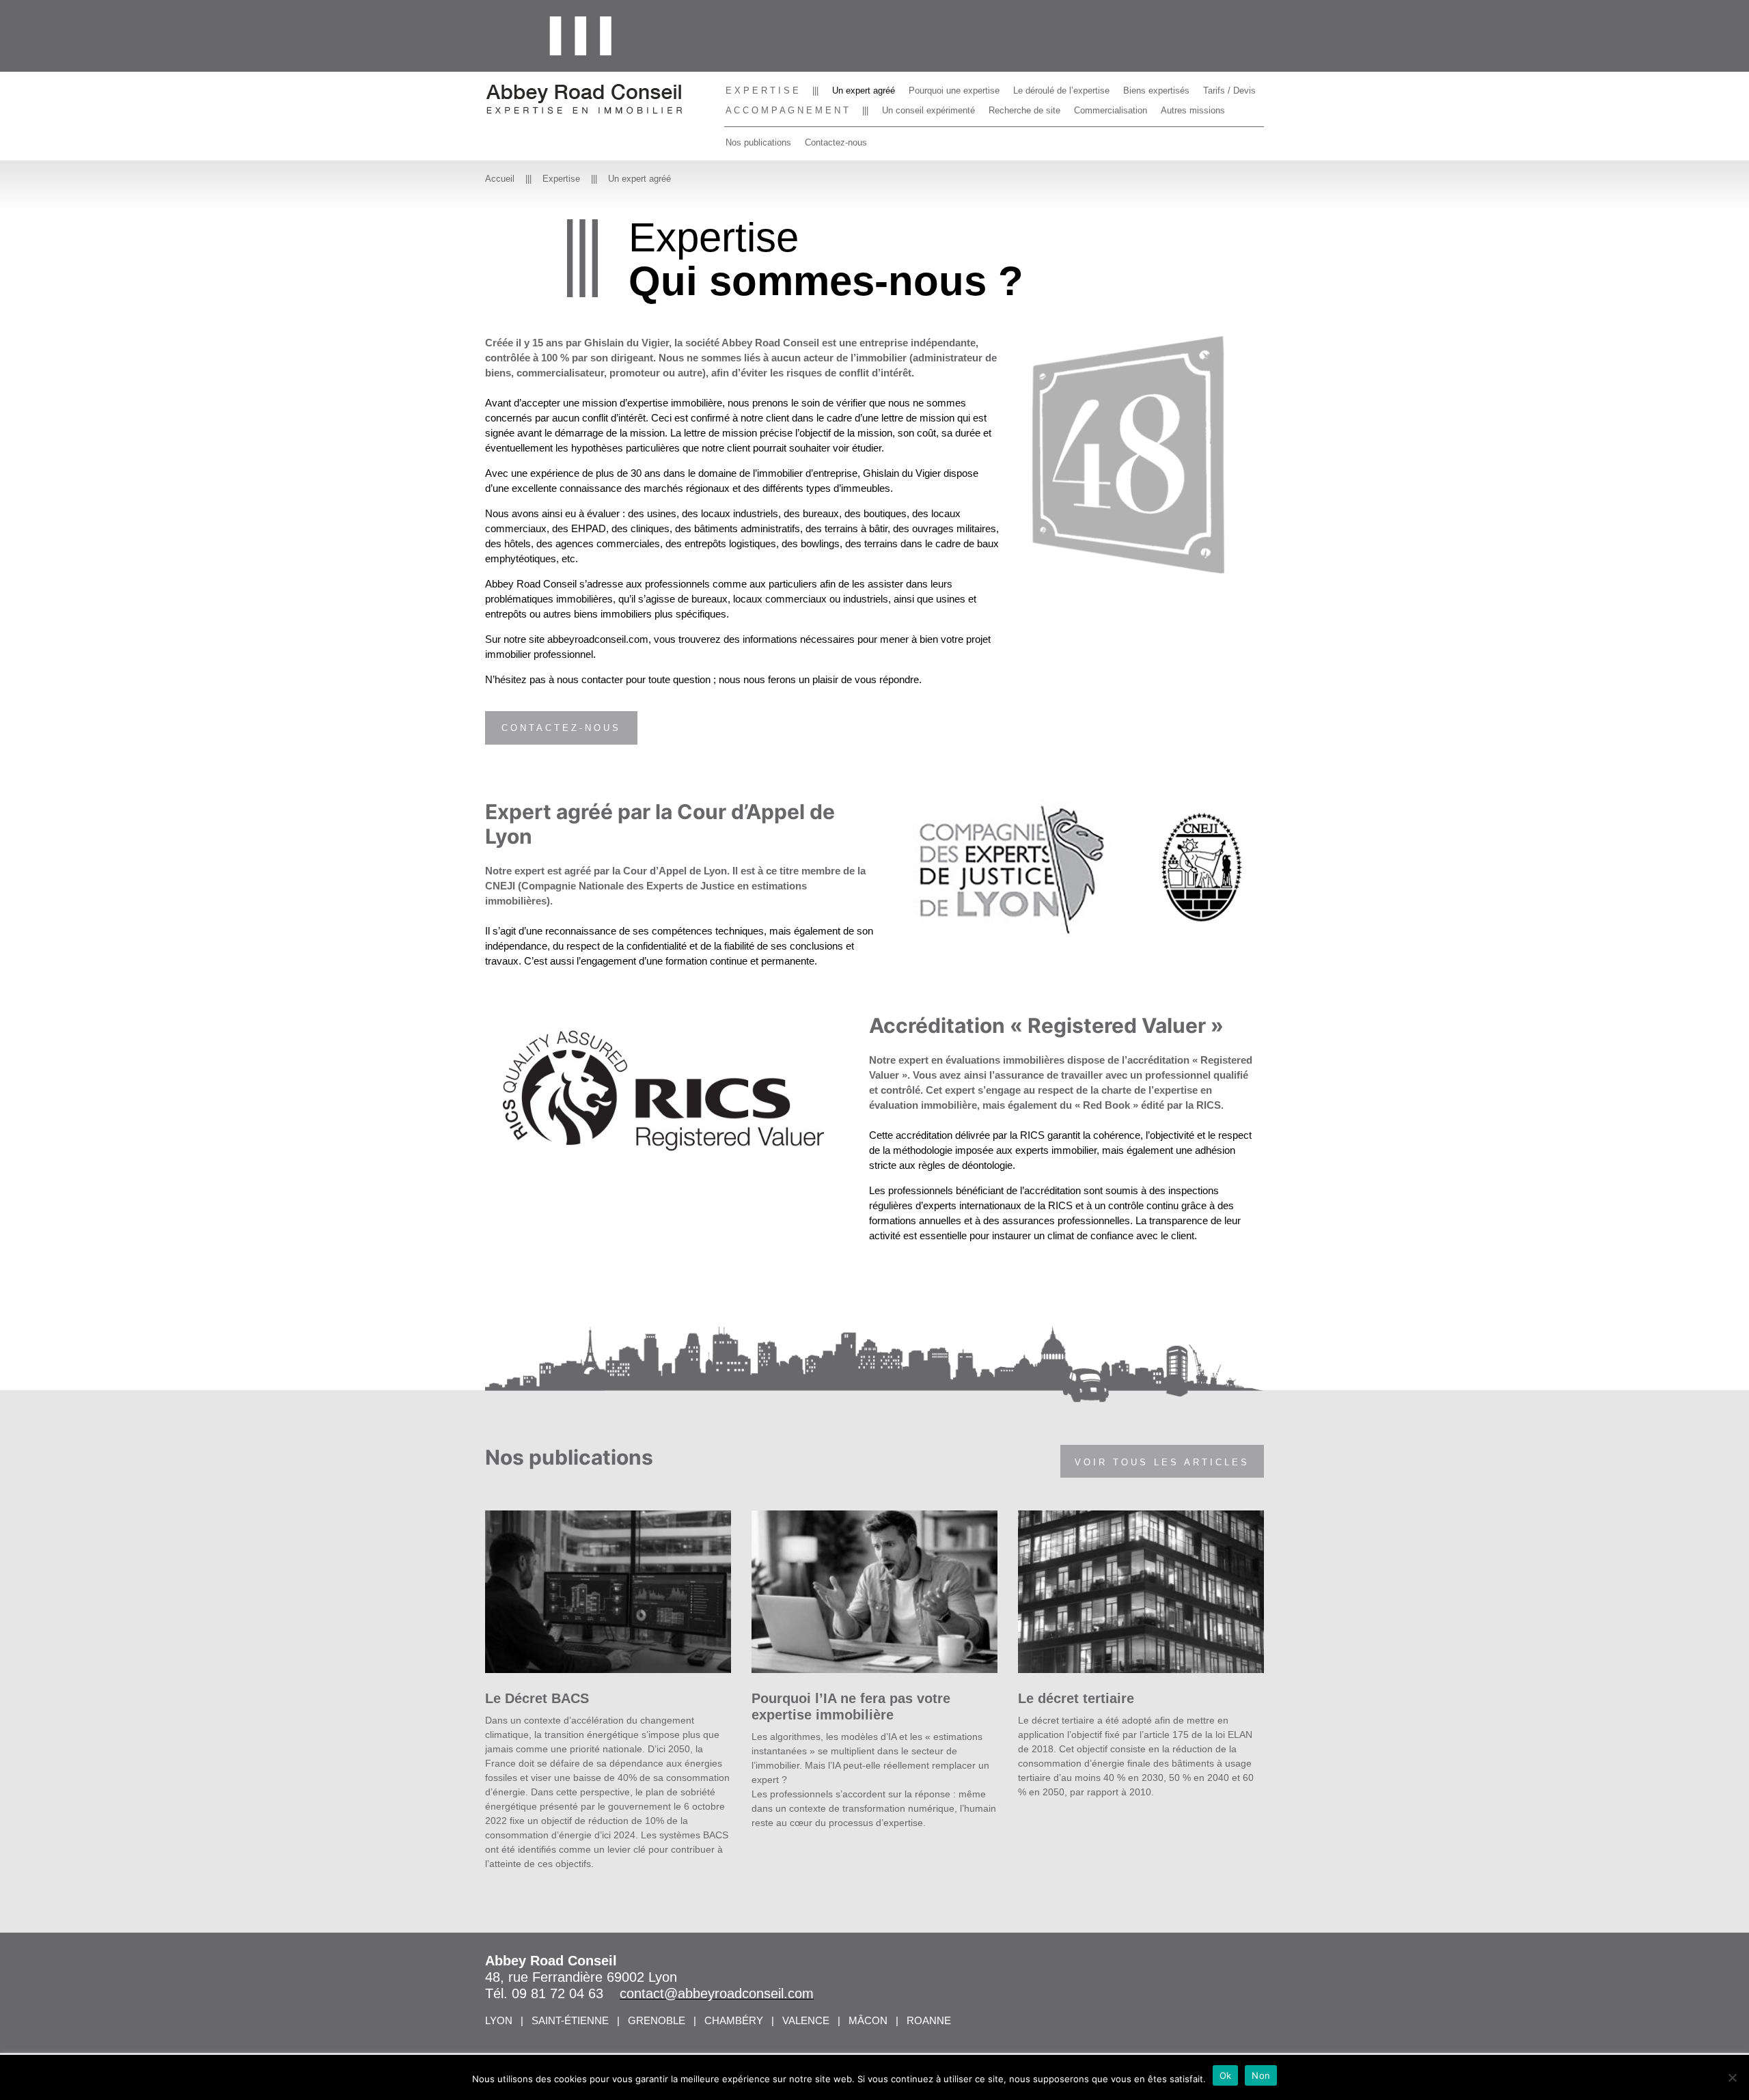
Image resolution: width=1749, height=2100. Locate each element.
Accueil (500, 179)
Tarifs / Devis (1229, 91)
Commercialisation (1111, 110)
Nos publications (758, 142)
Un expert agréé (864, 91)
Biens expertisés (1156, 91)
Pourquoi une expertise (954, 91)
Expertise (561, 179)
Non (1261, 2075)
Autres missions (1193, 110)
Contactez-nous (836, 142)
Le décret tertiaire (1076, 1698)
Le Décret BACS (537, 1698)
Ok (1226, 2075)
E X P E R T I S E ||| (772, 91)
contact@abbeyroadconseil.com (717, 1993)
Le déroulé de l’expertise (1061, 91)
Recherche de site (1024, 110)
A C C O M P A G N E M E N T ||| (797, 110)
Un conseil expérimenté (928, 110)
